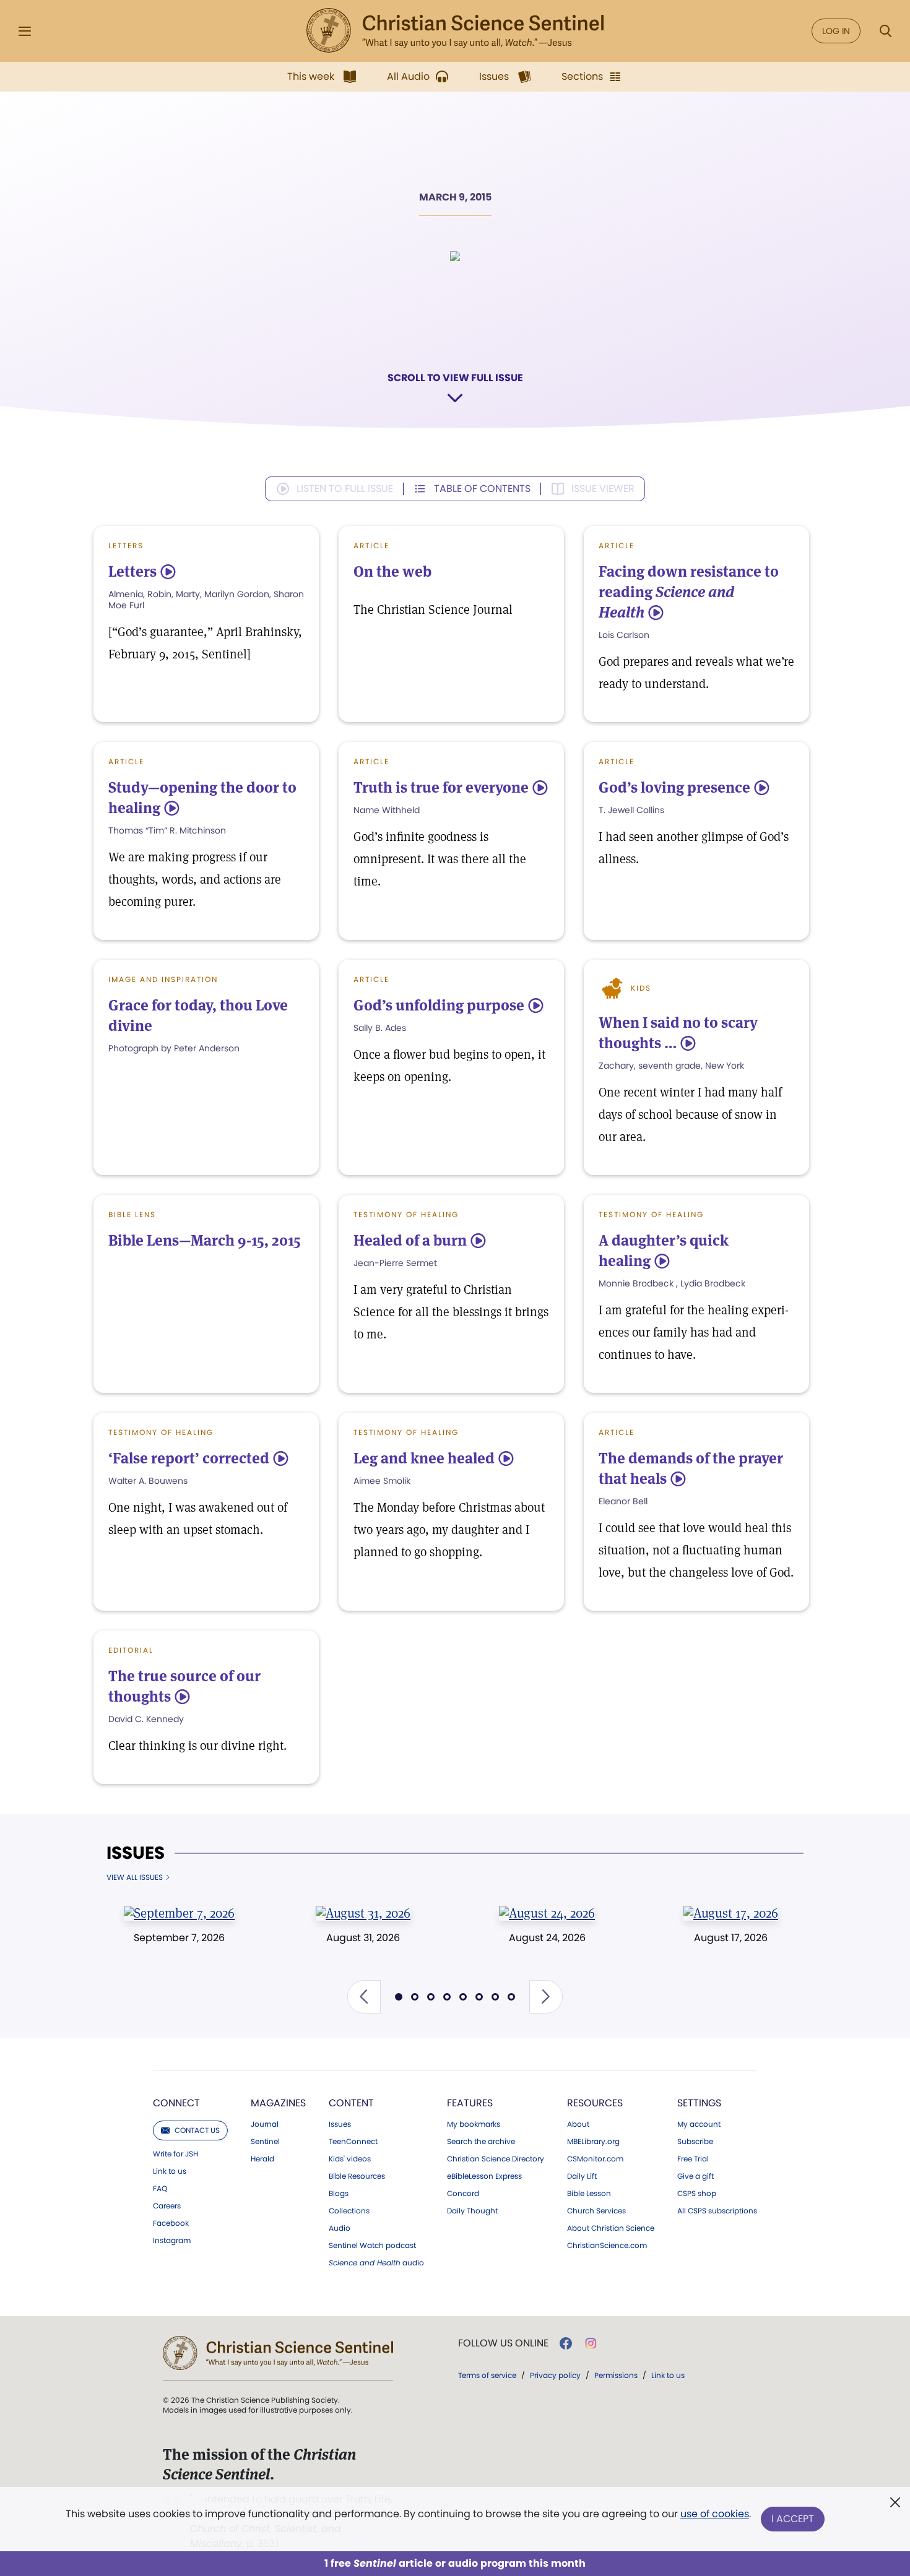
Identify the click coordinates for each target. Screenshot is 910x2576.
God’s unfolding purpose (439, 1005)
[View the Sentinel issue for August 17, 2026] (731, 1913)
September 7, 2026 (179, 1938)
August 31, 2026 (363, 1938)
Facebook (171, 2223)
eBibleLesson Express (484, 2176)
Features (470, 2103)
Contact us (197, 2130)
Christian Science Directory (496, 2159)
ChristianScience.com (607, 2246)
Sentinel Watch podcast (372, 2246)
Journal (265, 2124)
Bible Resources (357, 2176)
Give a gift (695, 2176)
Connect (176, 2103)
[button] (364, 1997)
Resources (595, 2103)
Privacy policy (555, 2375)
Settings (699, 2103)
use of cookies (715, 2514)
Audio (340, 2228)
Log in (836, 31)
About (578, 2124)
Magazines (278, 2103)
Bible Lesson (589, 2194)
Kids (641, 988)
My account (699, 2124)
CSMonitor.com (595, 2159)
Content (351, 2103)
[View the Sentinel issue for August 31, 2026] (363, 1913)
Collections (349, 2211)
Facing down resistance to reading (689, 592)
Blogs (339, 2194)
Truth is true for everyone (441, 787)
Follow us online (503, 2343)
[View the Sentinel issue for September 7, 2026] (179, 1913)
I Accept (793, 2519)
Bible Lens (132, 1214)
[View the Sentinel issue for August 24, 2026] (547, 1913)
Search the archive (481, 2142)
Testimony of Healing (406, 1214)
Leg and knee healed (424, 1458)
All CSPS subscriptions (717, 2211)
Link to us (170, 2171)
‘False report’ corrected (189, 1458)
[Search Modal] (885, 31)
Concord (463, 2194)
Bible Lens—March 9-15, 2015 (205, 1240)
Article (371, 545)
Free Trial (693, 2159)
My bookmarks (474, 2124)
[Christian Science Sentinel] (455, 31)
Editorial (131, 1650)
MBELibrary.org (593, 2142)
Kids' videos (350, 2159)
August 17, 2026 (731, 1938)
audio (376, 2263)
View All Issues (135, 1877)
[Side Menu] (25, 31)
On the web (392, 571)
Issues (136, 1853)
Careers (167, 2206)
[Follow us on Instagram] (591, 2343)
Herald (262, 2159)
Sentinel (265, 2142)
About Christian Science (611, 2228)
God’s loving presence (674, 787)
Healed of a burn (410, 1240)
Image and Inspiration (163, 979)
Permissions (616, 2375)
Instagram (172, 2241)
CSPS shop (697, 2194)
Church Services (596, 2211)
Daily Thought (472, 2211)
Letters (126, 545)
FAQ (160, 2189)
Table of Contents (482, 489)
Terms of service (487, 2375)
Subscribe (695, 2142)
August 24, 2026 (547, 1938)
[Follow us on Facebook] (566, 2343)
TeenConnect (353, 2142)
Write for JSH (175, 2154)
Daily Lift (582, 2176)
